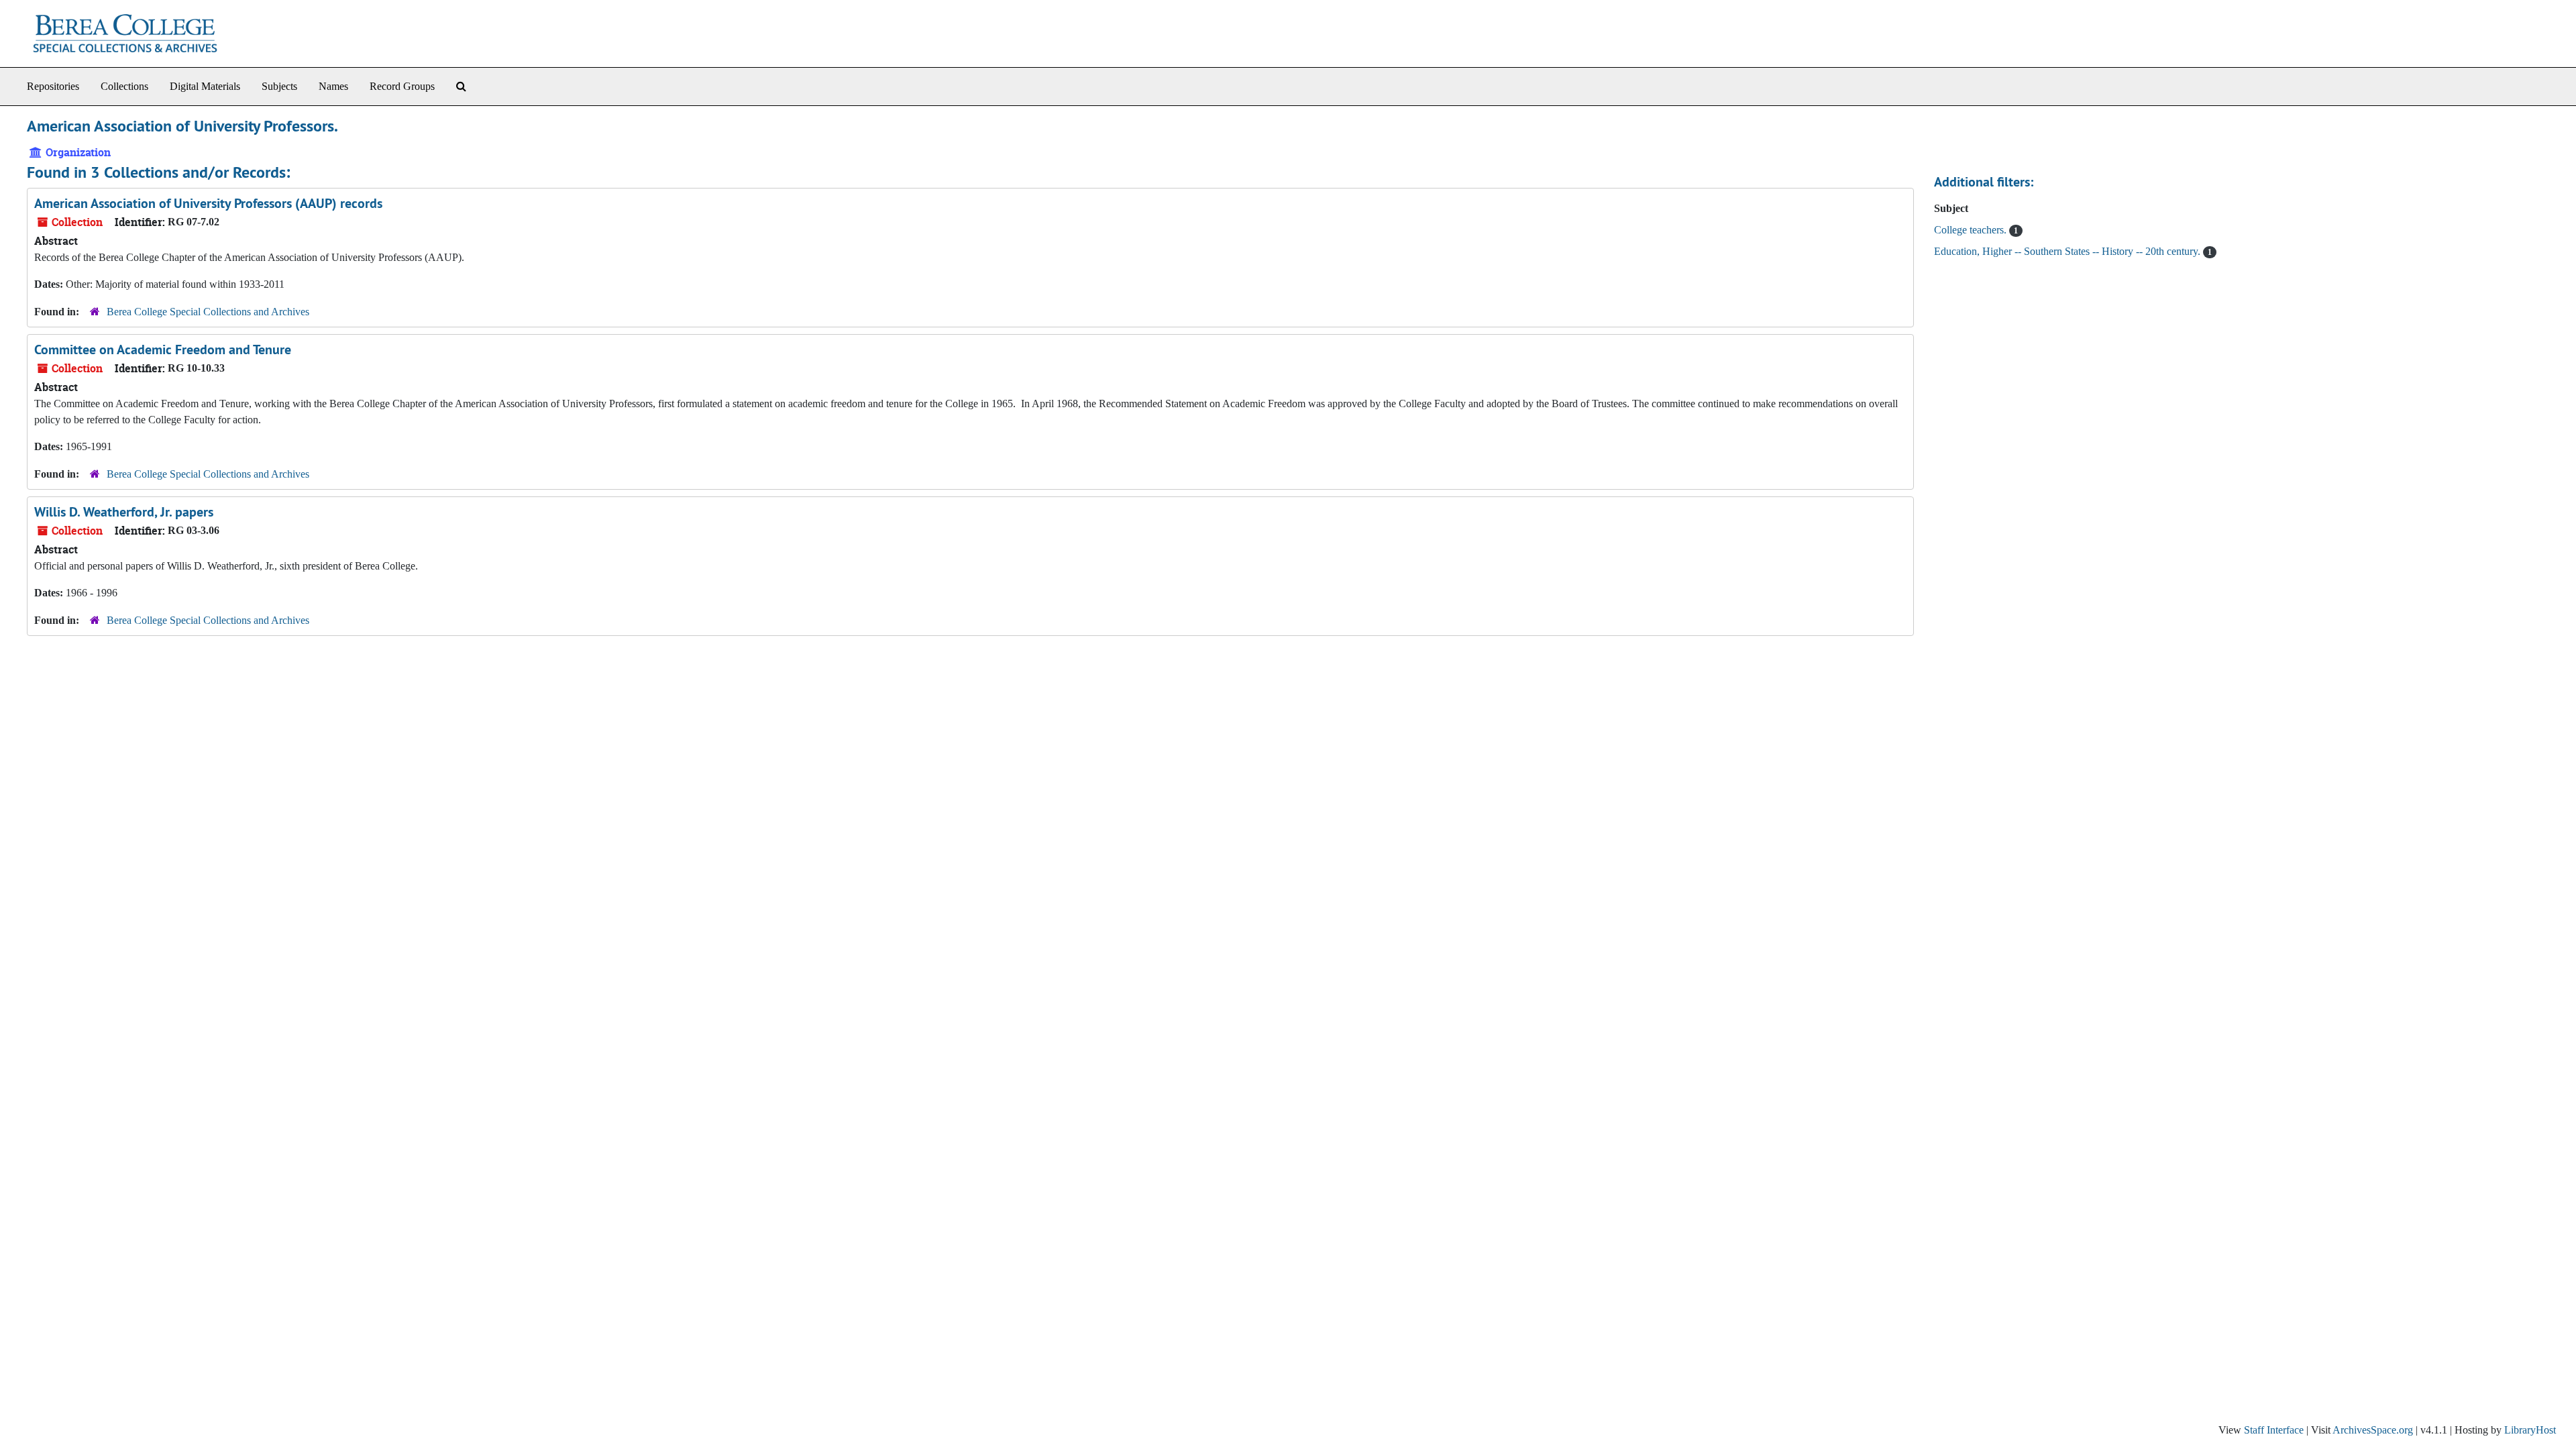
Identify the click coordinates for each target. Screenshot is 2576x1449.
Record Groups (402, 86)
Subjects (279, 86)
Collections (124, 86)
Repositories (53, 86)
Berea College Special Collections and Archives (208, 312)
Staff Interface (2274, 1430)
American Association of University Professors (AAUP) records (208, 203)
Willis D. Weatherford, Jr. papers (124, 512)
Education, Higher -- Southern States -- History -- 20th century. (2069, 251)
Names (333, 86)
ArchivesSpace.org (2373, 1430)
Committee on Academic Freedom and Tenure (163, 350)
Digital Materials (205, 86)
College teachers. (1972, 230)
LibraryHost (2530, 1430)
